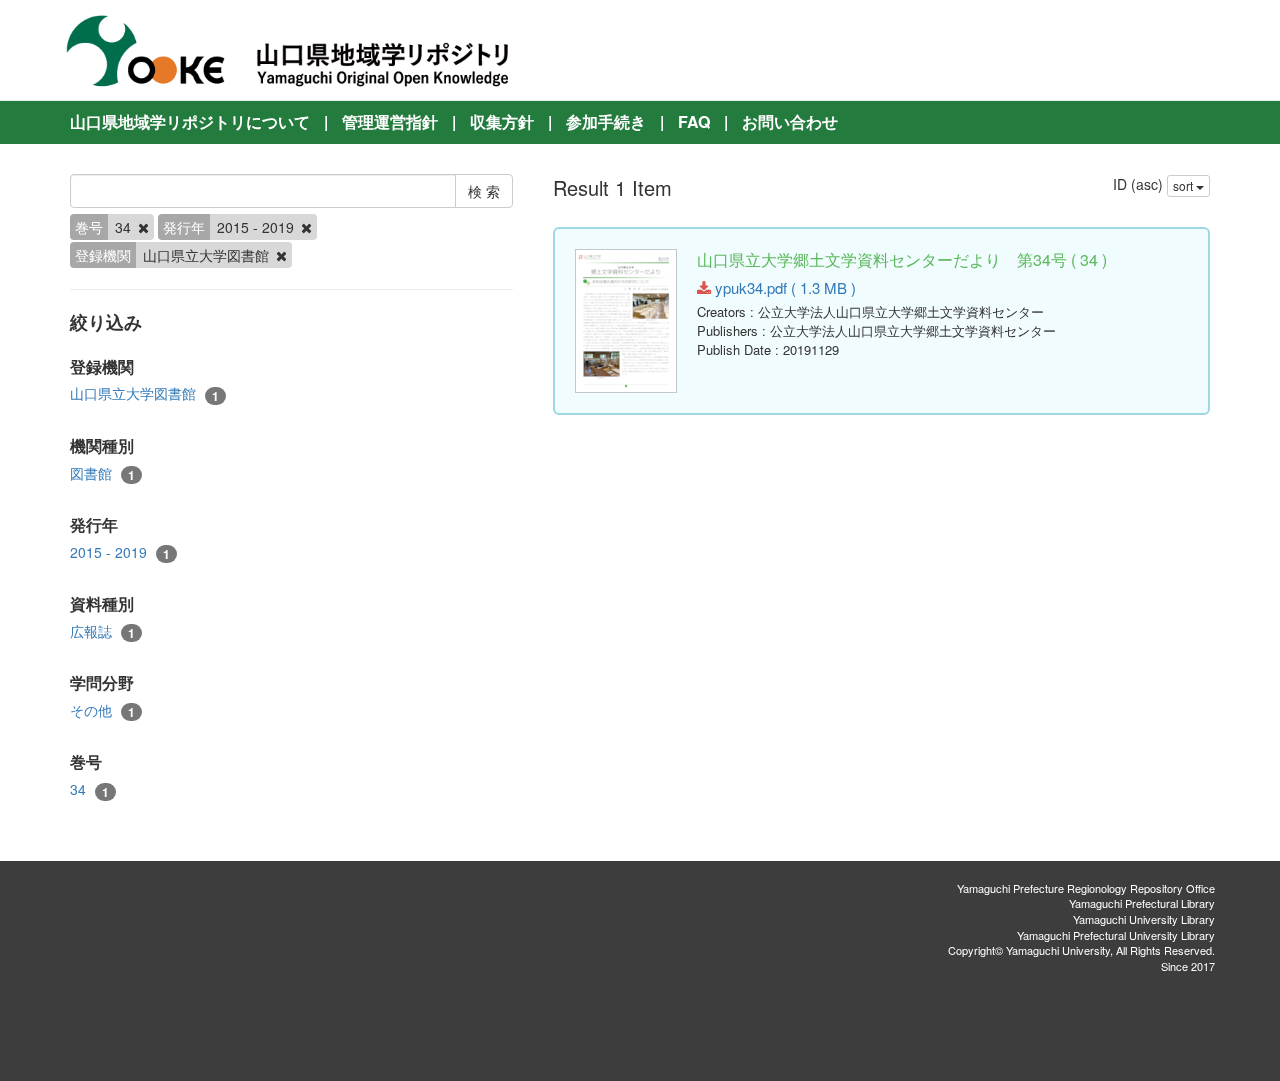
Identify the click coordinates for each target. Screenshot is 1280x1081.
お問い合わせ (790, 121)
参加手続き (606, 121)
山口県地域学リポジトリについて (190, 121)
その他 (102, 710)
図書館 (102, 473)
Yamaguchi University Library (1144, 919)
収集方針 (502, 121)
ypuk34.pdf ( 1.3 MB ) (783, 287)
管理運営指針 (390, 121)
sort (1184, 185)
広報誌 (102, 631)
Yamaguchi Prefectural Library (1142, 903)
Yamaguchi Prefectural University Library (1116, 935)
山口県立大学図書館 (144, 393)
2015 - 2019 (120, 552)
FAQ (694, 121)
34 (89, 789)
